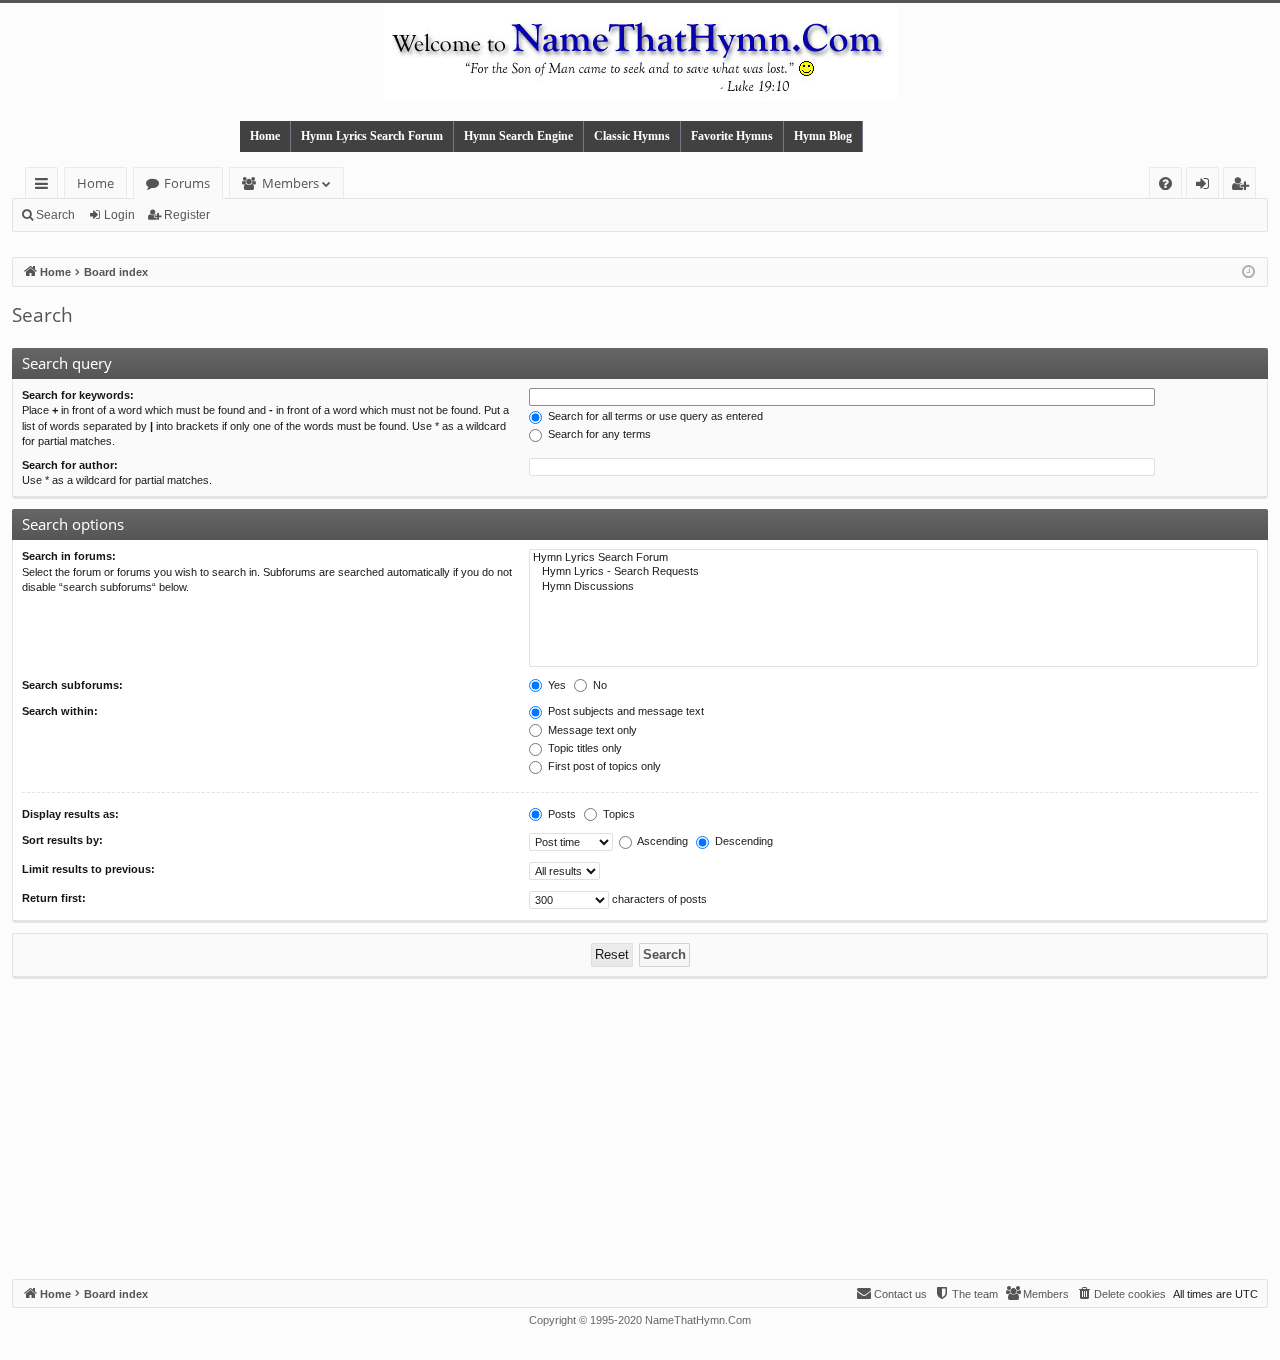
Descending (742, 841)
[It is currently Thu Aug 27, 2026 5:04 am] (1248, 272)
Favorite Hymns (732, 136)
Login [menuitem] (1206, 186)
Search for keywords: (78, 395)
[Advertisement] (640, 1129)
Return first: (54, 898)
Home (265, 136)
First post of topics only (603, 766)
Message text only (591, 730)
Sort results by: (62, 840)
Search (55, 215)
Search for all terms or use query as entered (654, 416)
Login (119, 215)
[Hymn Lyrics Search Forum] (893, 558)
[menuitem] (1165, 183)
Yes (555, 685)
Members (290, 183)
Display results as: (70, 814)
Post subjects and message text (624, 711)
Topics (617, 814)
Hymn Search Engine (518, 136)
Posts (560, 814)
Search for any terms (598, 434)
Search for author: (70, 465)
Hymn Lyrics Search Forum (372, 136)
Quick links (45, 186)
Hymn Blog (823, 136)
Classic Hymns (632, 136)
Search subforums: (72, 685)
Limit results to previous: (88, 869)
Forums (187, 183)
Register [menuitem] (1244, 186)
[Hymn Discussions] (893, 587)
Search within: (60, 711)
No (598, 685)
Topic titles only (583, 748)
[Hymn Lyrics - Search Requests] (893, 572)
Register (187, 215)
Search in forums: (69, 556)
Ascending (661, 841)
